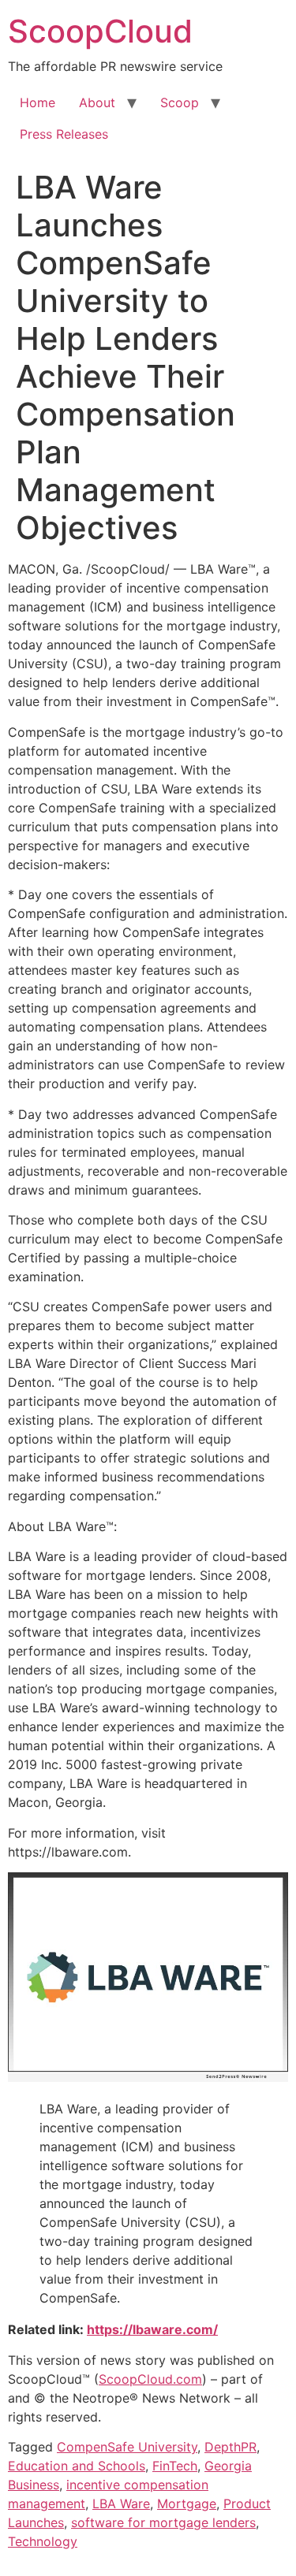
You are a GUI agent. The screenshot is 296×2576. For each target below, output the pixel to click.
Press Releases (64, 134)
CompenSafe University (127, 2447)
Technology (43, 2541)
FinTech (175, 2466)
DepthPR (230, 2447)
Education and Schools (77, 2466)
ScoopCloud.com (150, 2379)
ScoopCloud (100, 31)
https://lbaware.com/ (152, 2329)
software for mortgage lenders (163, 2522)
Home (37, 102)
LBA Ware (121, 2504)
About (97, 102)
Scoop (180, 102)
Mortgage (187, 2504)
